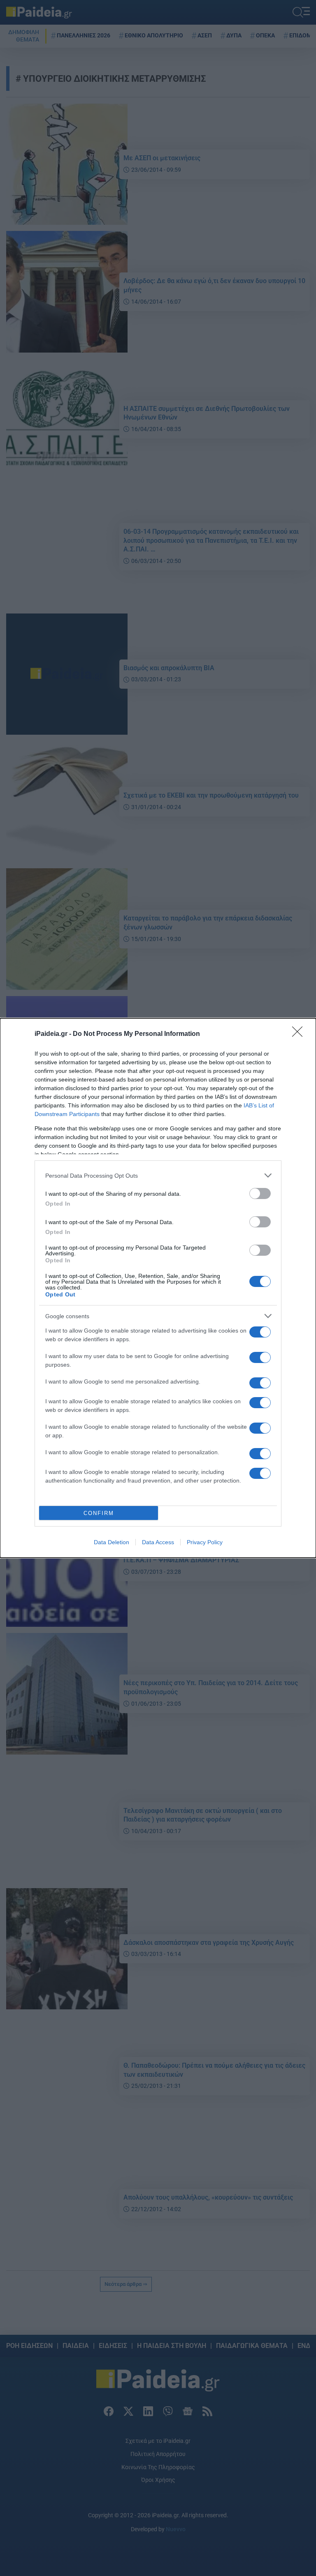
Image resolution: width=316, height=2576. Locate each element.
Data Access (158, 1542)
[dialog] (158, 1288)
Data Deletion (112, 1542)
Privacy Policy (205, 1542)
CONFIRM (99, 1513)
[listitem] (158, 1175)
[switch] (260, 1193)
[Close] (300, 1034)
